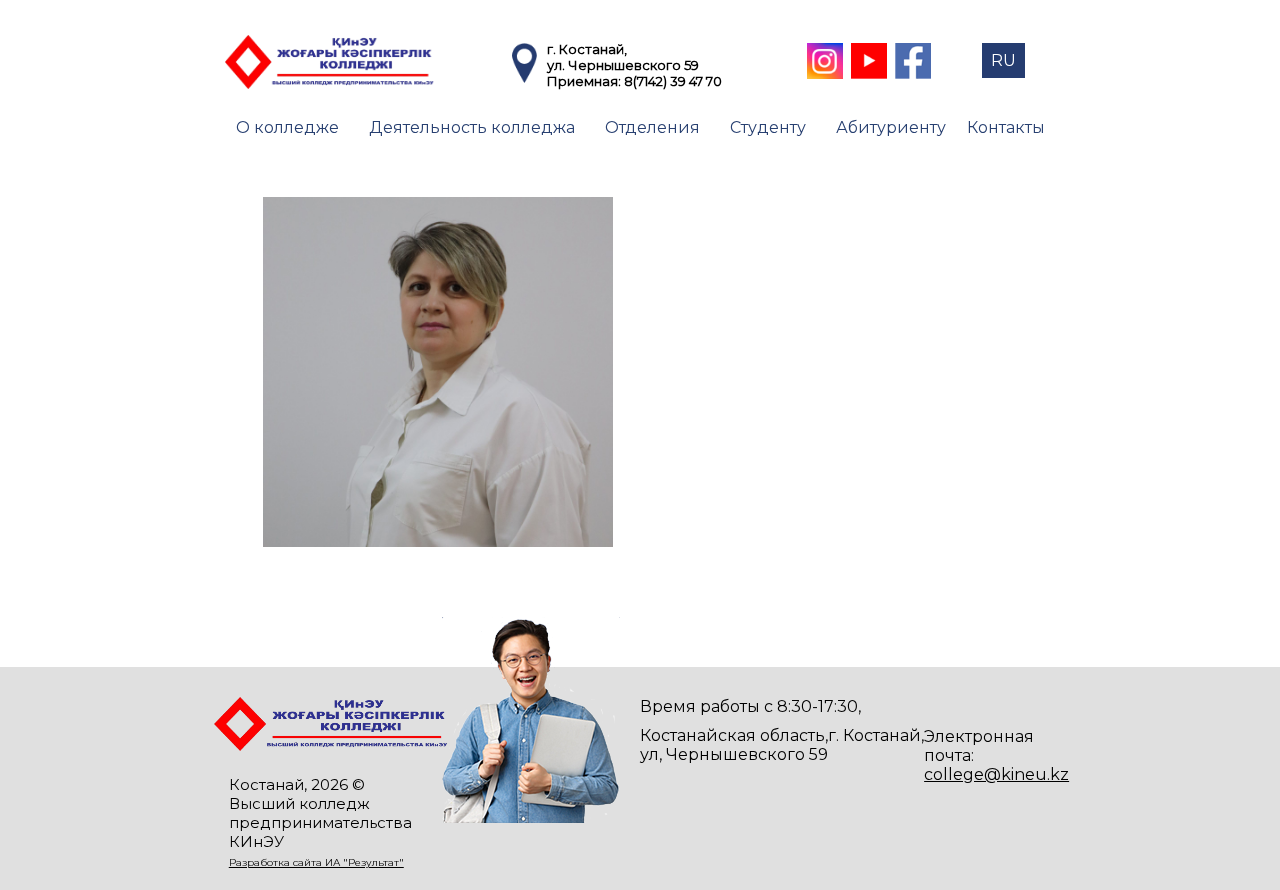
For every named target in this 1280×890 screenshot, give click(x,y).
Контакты (1006, 127)
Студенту (768, 127)
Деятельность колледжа (472, 127)
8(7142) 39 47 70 (673, 81)
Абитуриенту (891, 127)
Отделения (652, 127)
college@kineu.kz (996, 774)
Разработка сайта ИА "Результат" (316, 862)
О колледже (287, 127)
